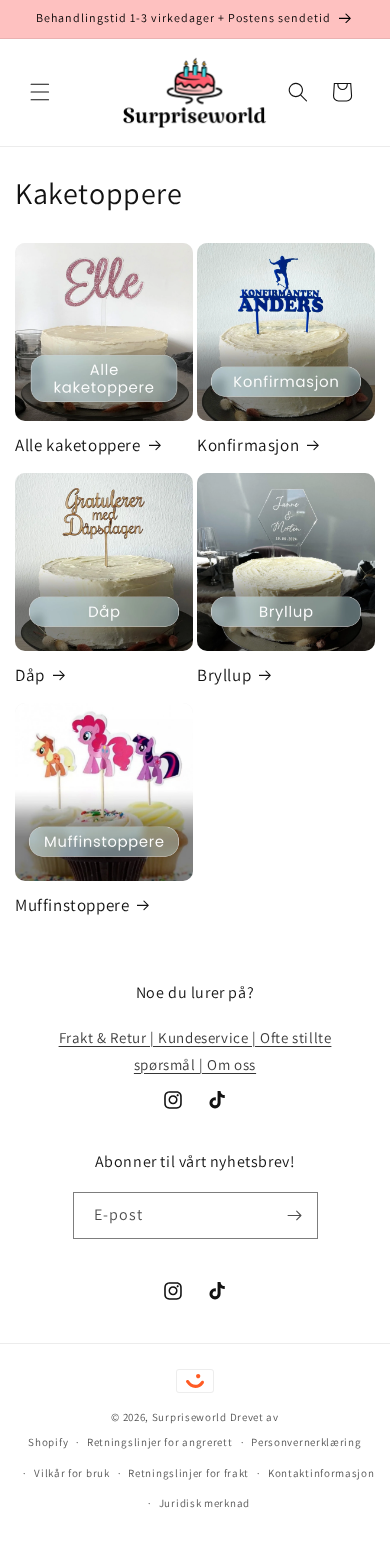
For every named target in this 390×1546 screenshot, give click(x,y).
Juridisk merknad (204, 1503)
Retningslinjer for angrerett (160, 1442)
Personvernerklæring (306, 1442)
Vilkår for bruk (72, 1473)
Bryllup (224, 675)
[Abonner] (295, 1215)
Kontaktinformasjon (321, 1473)
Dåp (30, 675)
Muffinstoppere (72, 905)
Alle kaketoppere (78, 445)
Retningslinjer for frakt (188, 1473)
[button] (40, 92)
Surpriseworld (189, 1417)
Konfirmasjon (248, 445)
